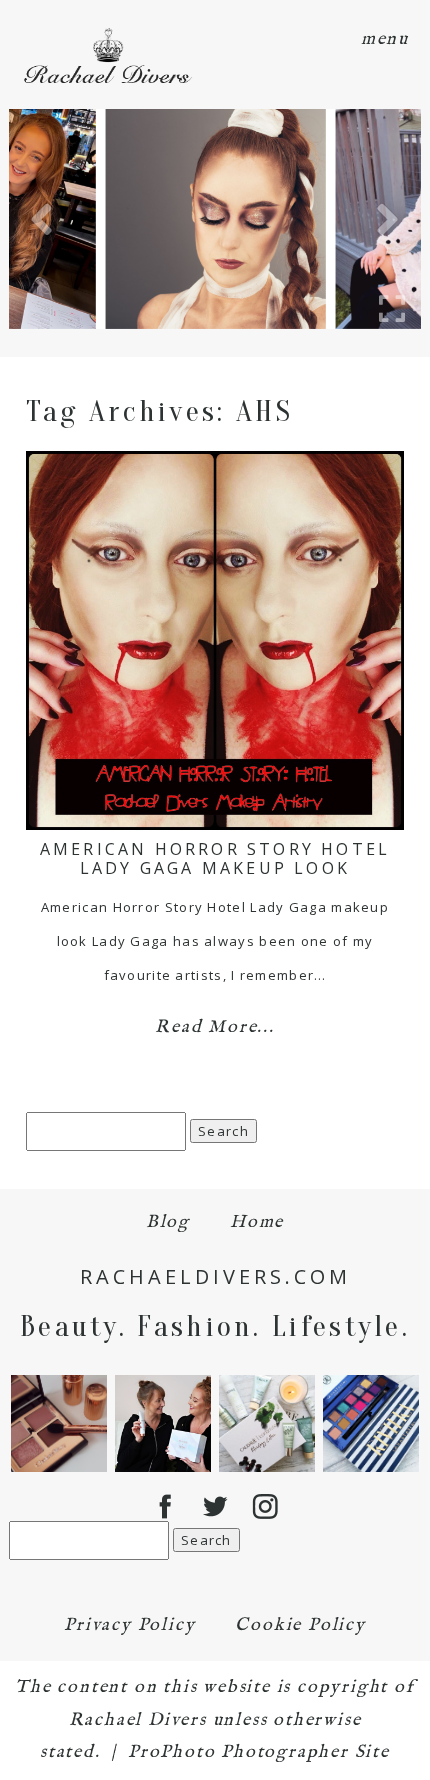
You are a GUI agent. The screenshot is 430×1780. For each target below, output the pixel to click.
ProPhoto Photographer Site (259, 1752)
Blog (168, 1222)
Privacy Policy (129, 1625)
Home (257, 1222)
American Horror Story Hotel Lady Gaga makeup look (215, 858)
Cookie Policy (300, 1625)
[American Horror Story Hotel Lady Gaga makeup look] (215, 640)
